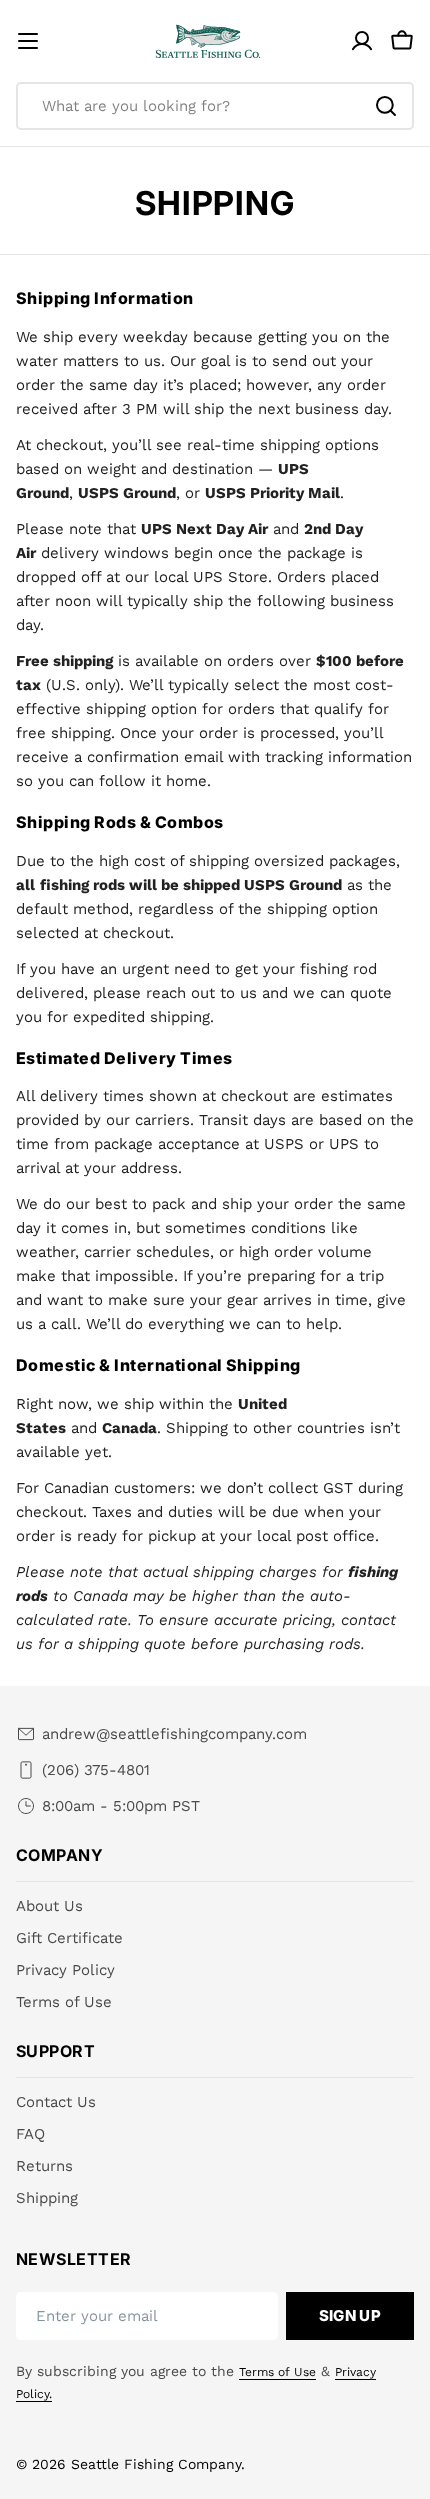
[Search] (386, 106)
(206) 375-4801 (96, 1770)
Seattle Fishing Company (156, 2464)
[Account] (362, 41)
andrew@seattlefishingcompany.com (174, 1734)
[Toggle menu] (28, 41)
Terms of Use (277, 2372)
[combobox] (215, 106)
